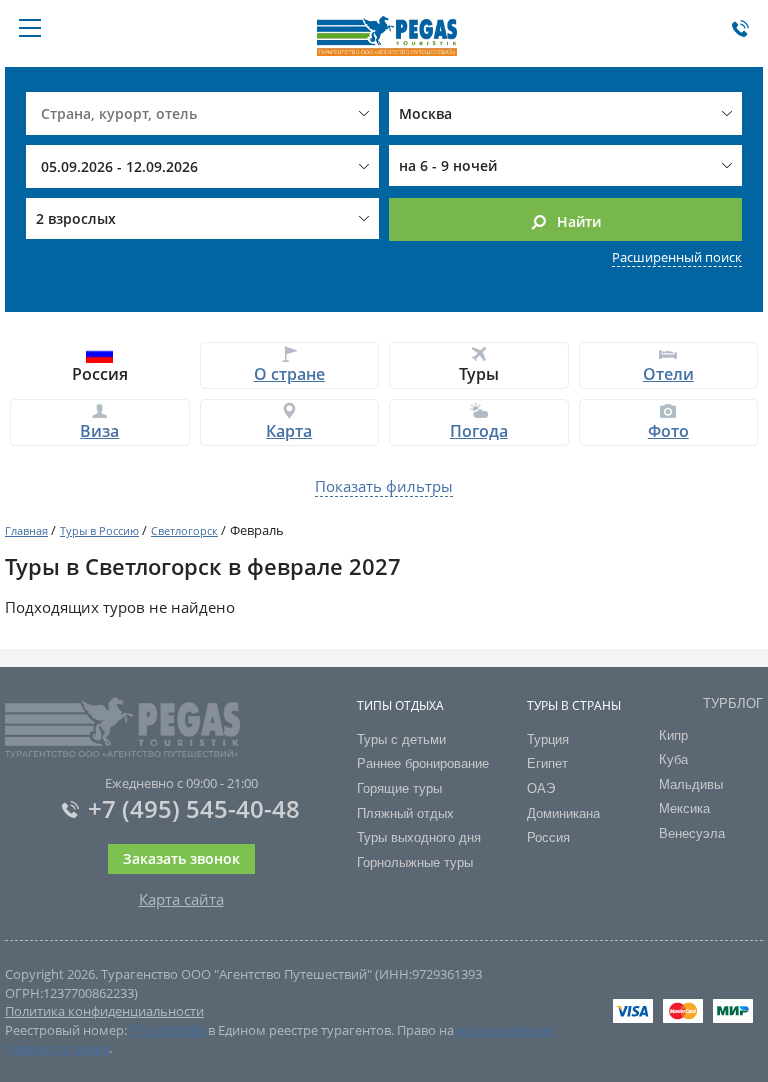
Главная (26, 530)
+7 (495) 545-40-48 (194, 808)
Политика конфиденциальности (104, 1011)
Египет (547, 763)
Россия (548, 837)
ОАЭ (541, 788)
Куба (673, 759)
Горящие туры (399, 788)
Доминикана (563, 813)
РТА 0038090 (167, 1030)
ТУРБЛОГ (733, 703)
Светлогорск (184, 530)
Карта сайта (181, 899)
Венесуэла (692, 833)
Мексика (684, 808)
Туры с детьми (401, 739)
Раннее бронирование (423, 763)
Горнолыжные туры (415, 862)
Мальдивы (691, 784)
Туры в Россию (99, 530)
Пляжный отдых (405, 813)
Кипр (673, 735)
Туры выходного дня (419, 837)
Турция (548, 739)
